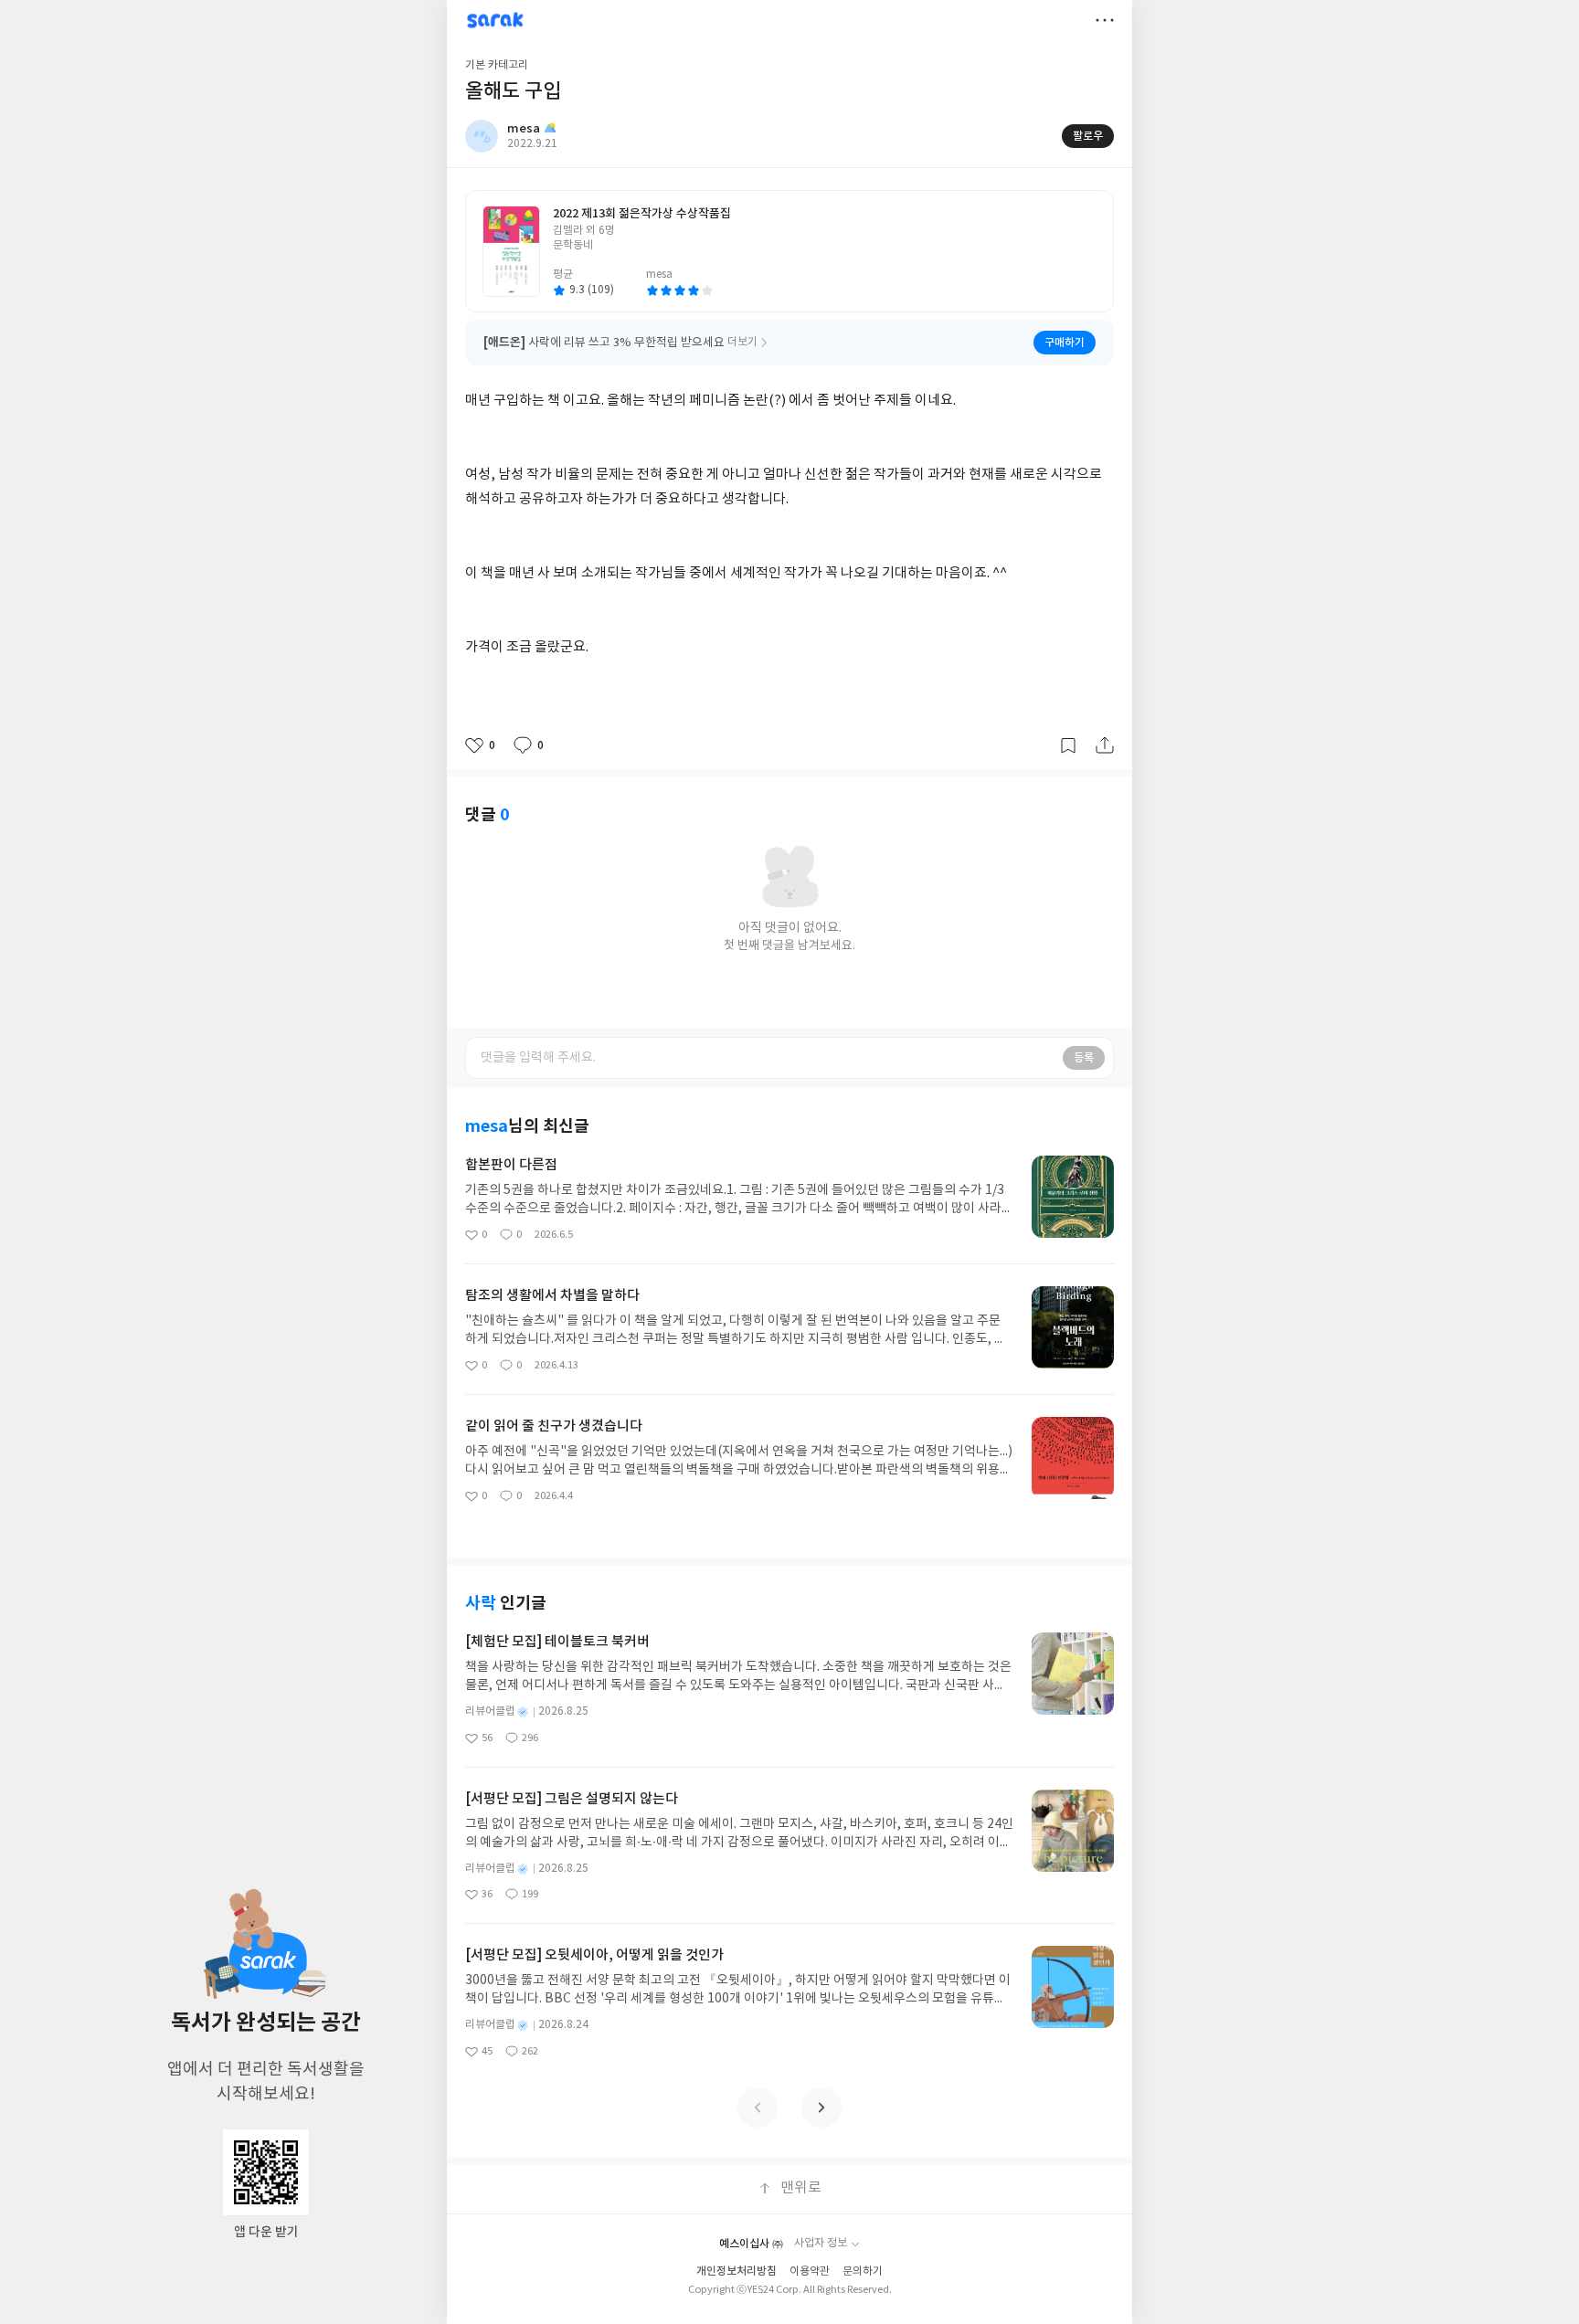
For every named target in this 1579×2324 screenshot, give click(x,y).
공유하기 (1105, 745)
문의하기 (863, 2271)
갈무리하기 (1068, 745)
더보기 (1105, 20)
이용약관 (810, 2271)
